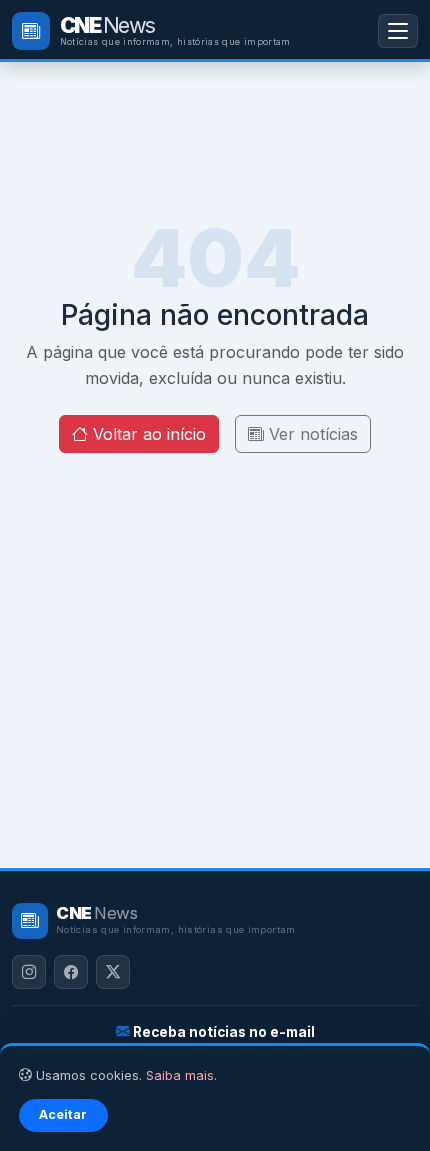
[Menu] (398, 30)
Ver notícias (311, 434)
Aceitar (63, 1114)
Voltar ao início (147, 434)
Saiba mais (180, 1075)
